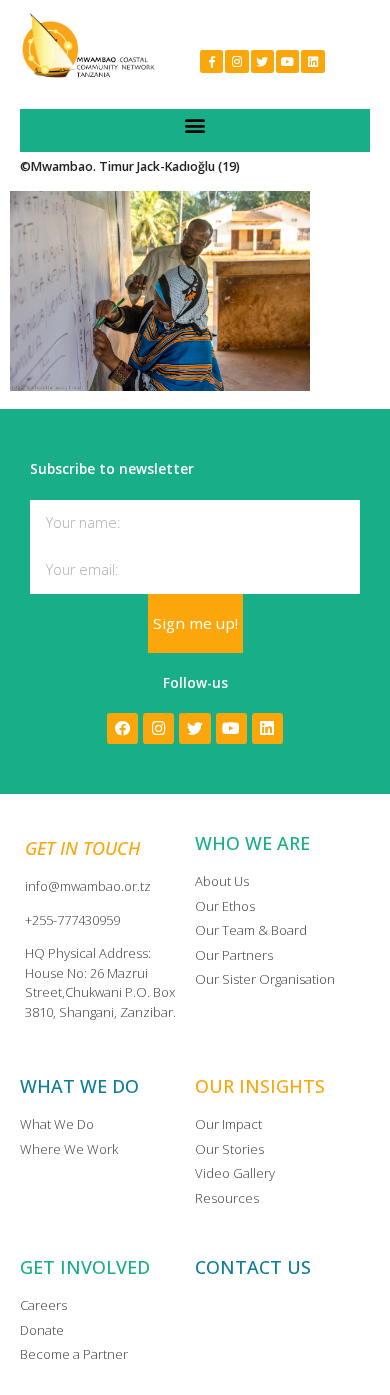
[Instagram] (236, 61)
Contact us (253, 1267)
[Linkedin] (312, 61)
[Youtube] (287, 61)
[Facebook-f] (211, 61)
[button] (195, 125)
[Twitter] (262, 61)
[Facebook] (122, 728)
